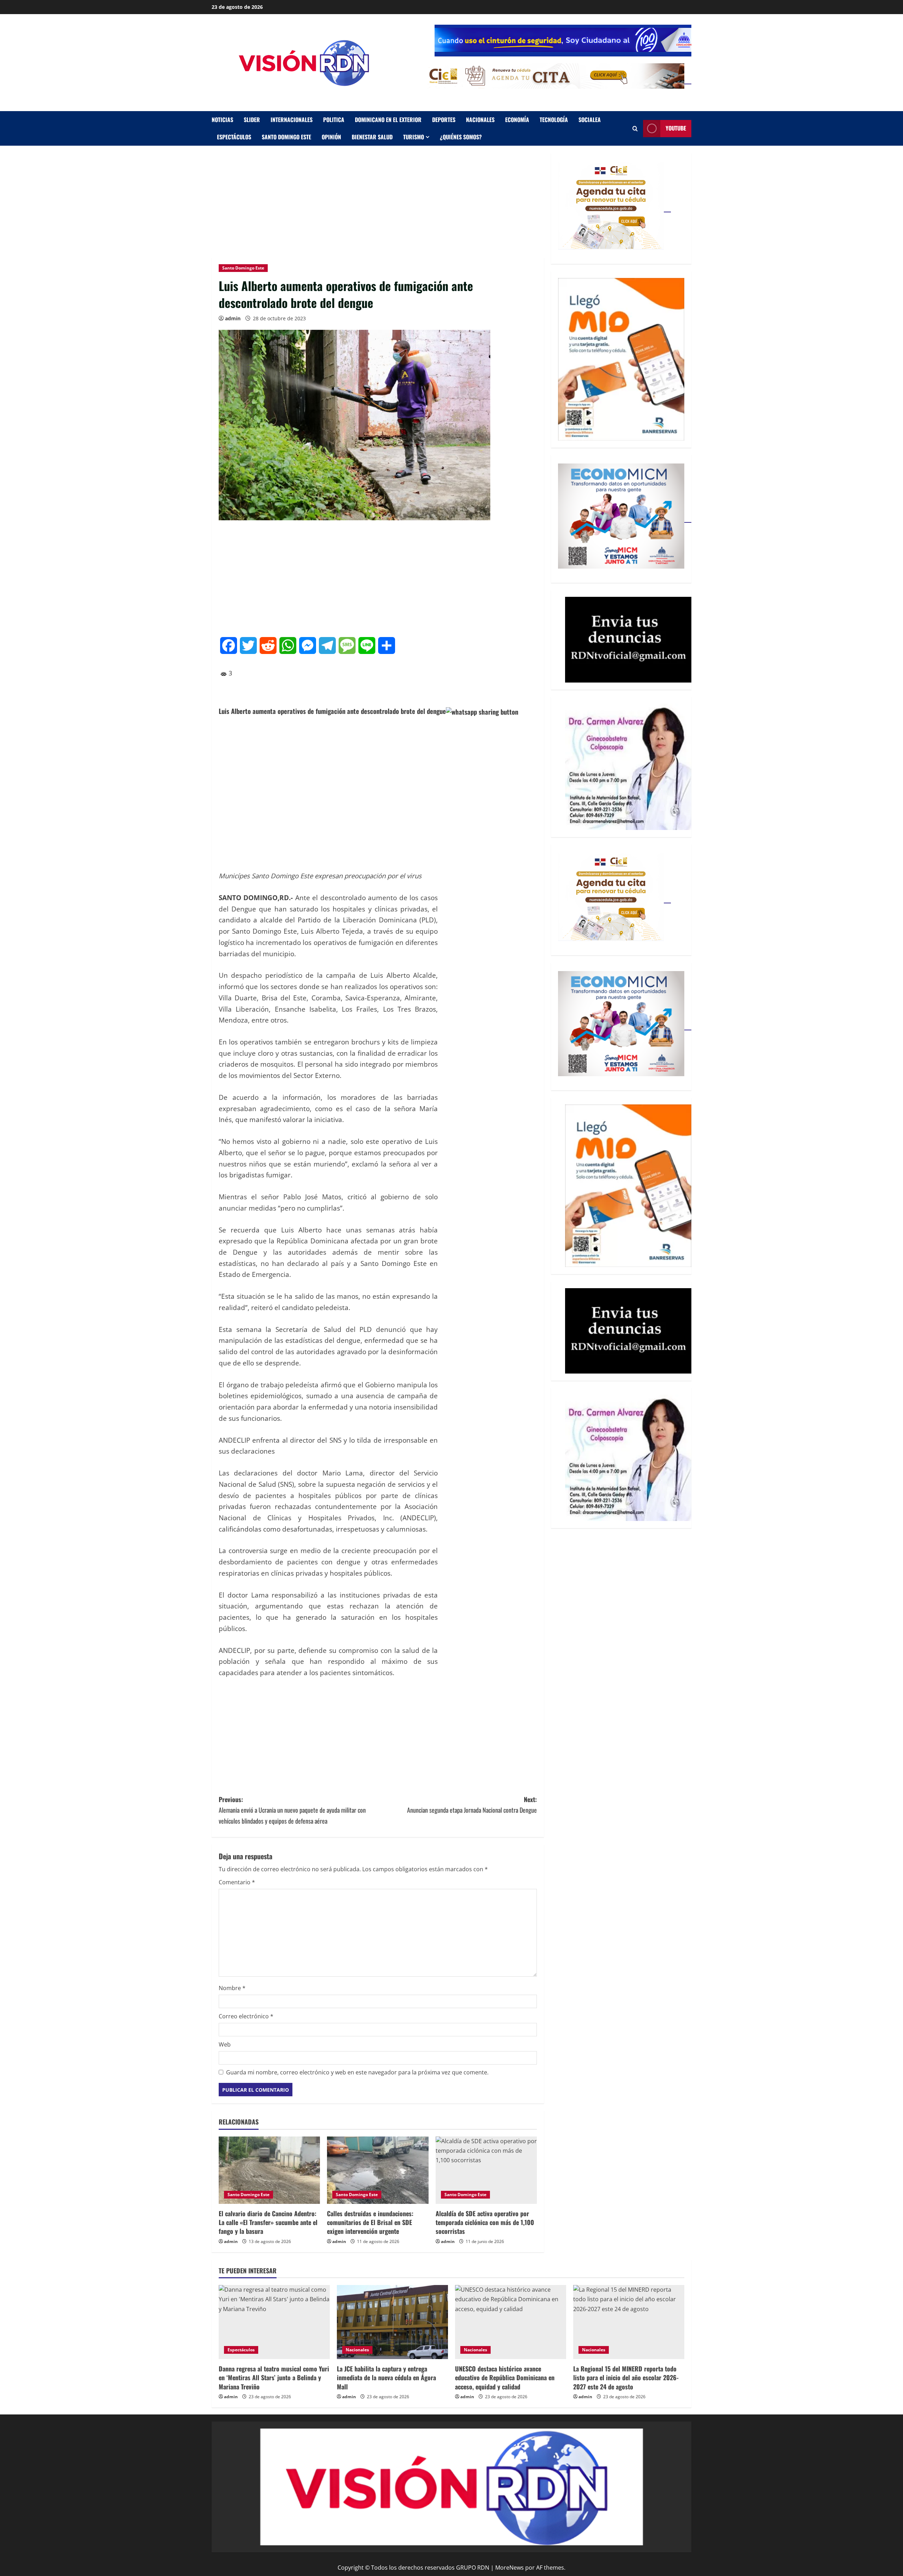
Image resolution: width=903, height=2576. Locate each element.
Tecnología (554, 120)
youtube (676, 128)
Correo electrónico (246, 2016)
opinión (331, 137)
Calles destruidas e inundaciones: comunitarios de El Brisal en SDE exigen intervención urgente (370, 2222)
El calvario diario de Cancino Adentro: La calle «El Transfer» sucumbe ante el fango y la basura (268, 2222)
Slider (252, 120)
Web (225, 2044)
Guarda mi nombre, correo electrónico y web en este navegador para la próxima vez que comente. (357, 2072)
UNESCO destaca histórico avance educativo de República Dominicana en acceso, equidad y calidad (505, 2377)
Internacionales (292, 120)
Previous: (292, 1810)
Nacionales (480, 120)
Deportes (444, 120)
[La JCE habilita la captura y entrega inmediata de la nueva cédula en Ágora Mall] (392, 2322)
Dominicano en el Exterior (388, 120)
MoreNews (510, 2568)
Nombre (232, 1988)
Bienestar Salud (372, 137)
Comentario (237, 1882)
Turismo (414, 137)
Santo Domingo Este (286, 137)
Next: (472, 1805)
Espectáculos (234, 137)
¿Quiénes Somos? (461, 137)
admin (233, 318)
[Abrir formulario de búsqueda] (635, 129)
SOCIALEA (590, 120)
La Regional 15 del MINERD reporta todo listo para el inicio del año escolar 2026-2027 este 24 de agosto (626, 2377)
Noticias (222, 120)
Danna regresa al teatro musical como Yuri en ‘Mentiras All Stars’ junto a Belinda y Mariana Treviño (274, 2377)
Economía (517, 120)
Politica (334, 120)
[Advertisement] (378, 205)
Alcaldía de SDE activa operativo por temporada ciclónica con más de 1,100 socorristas (485, 2222)
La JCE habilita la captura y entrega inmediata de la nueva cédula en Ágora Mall (386, 2377)
